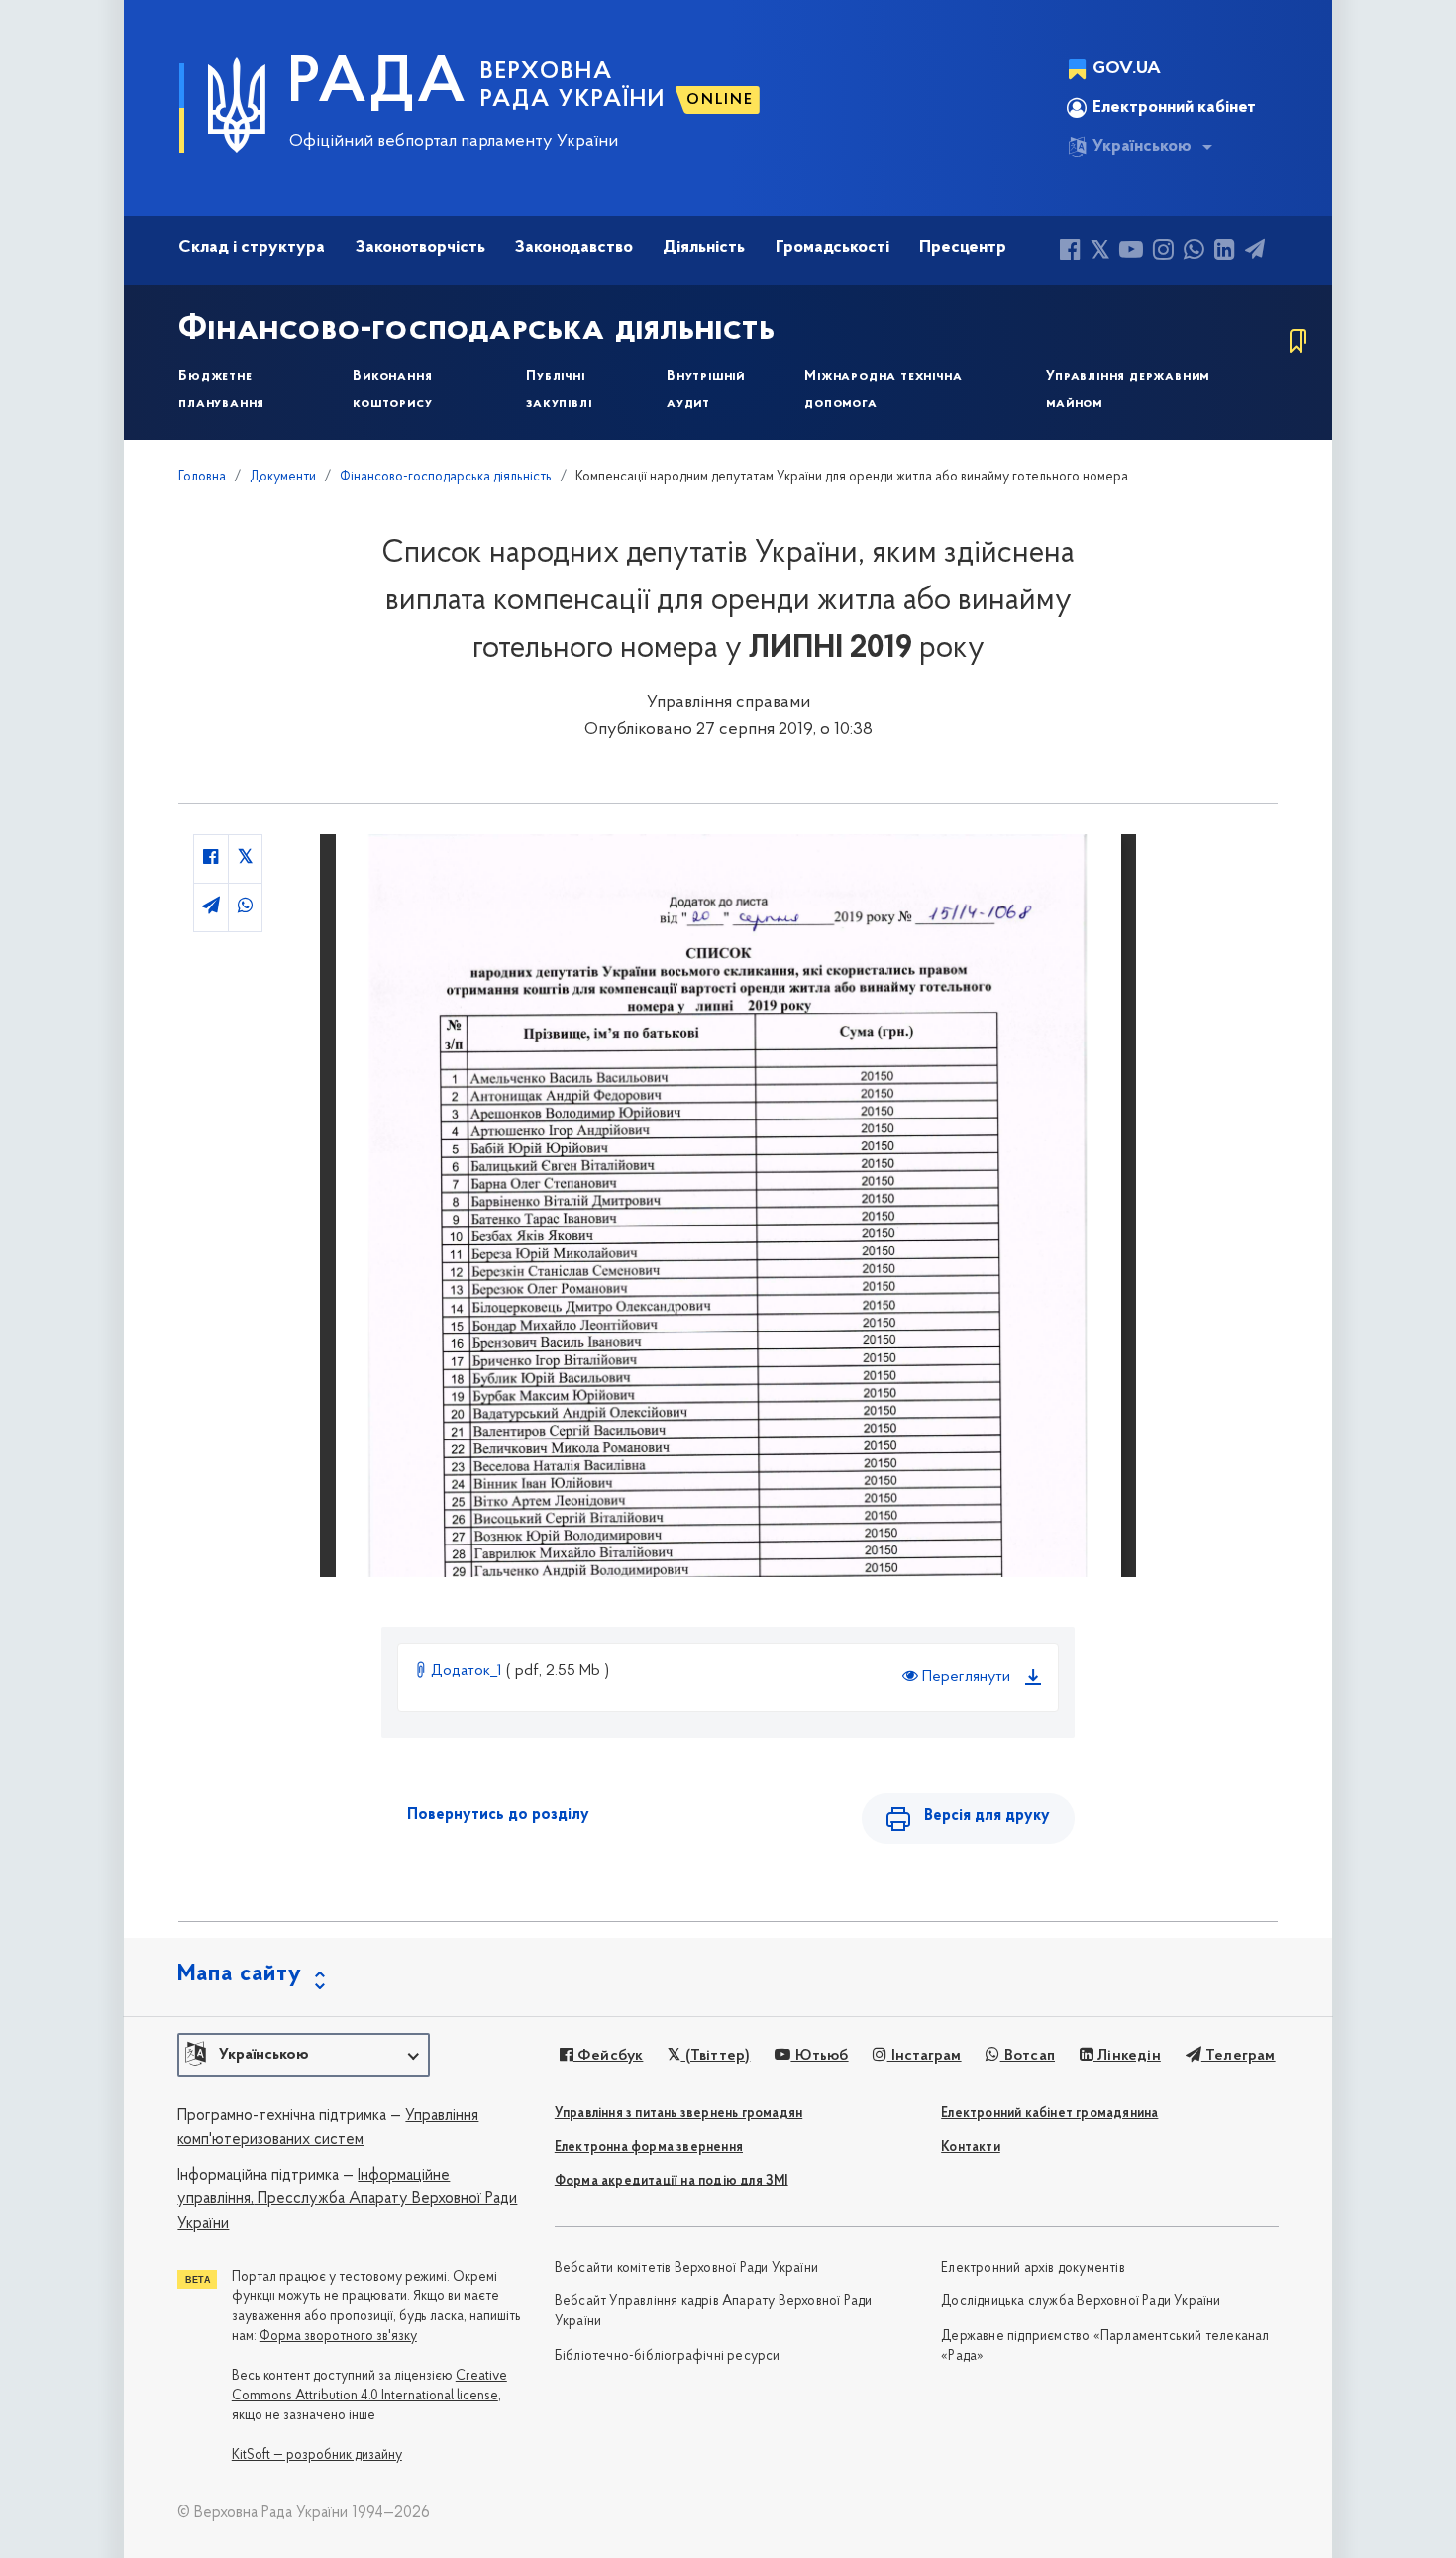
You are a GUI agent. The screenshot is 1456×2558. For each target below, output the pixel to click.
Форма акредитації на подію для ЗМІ (672, 2181)
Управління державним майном (1128, 390)
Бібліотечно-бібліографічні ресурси (668, 2356)
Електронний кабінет (1174, 108)
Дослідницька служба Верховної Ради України (1081, 2302)
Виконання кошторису (392, 390)
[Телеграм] (1255, 252)
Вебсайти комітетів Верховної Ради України (686, 2268)
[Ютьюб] (1131, 252)
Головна (202, 477)
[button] (304, 2055)
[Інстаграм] (1163, 252)
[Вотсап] (1194, 252)
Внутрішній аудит (706, 390)
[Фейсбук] (1070, 252)
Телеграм (1239, 2056)
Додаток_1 (467, 1671)
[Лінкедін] (1225, 252)
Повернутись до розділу (498, 1815)
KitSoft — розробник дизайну (317, 2455)
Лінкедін (1127, 2056)
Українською (1142, 147)
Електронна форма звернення (649, 2147)
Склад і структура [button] (252, 248)
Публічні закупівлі (559, 390)
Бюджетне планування (221, 390)
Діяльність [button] (704, 248)
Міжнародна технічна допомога (883, 390)
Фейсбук (609, 2056)
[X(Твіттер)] (1100, 252)
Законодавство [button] (574, 248)
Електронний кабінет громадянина (1049, 2114)
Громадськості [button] (832, 248)
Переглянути (964, 1677)
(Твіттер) (715, 2056)
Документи (283, 477)
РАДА (378, 85)
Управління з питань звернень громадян (678, 2114)
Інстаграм (924, 2056)
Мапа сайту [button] (240, 1974)
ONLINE (720, 100)
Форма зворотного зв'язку (338, 2337)
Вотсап (1028, 2056)
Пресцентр (963, 248)
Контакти (971, 2147)
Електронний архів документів (1033, 2268)
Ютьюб (819, 2056)
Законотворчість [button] (420, 248)
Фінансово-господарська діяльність (477, 330)
